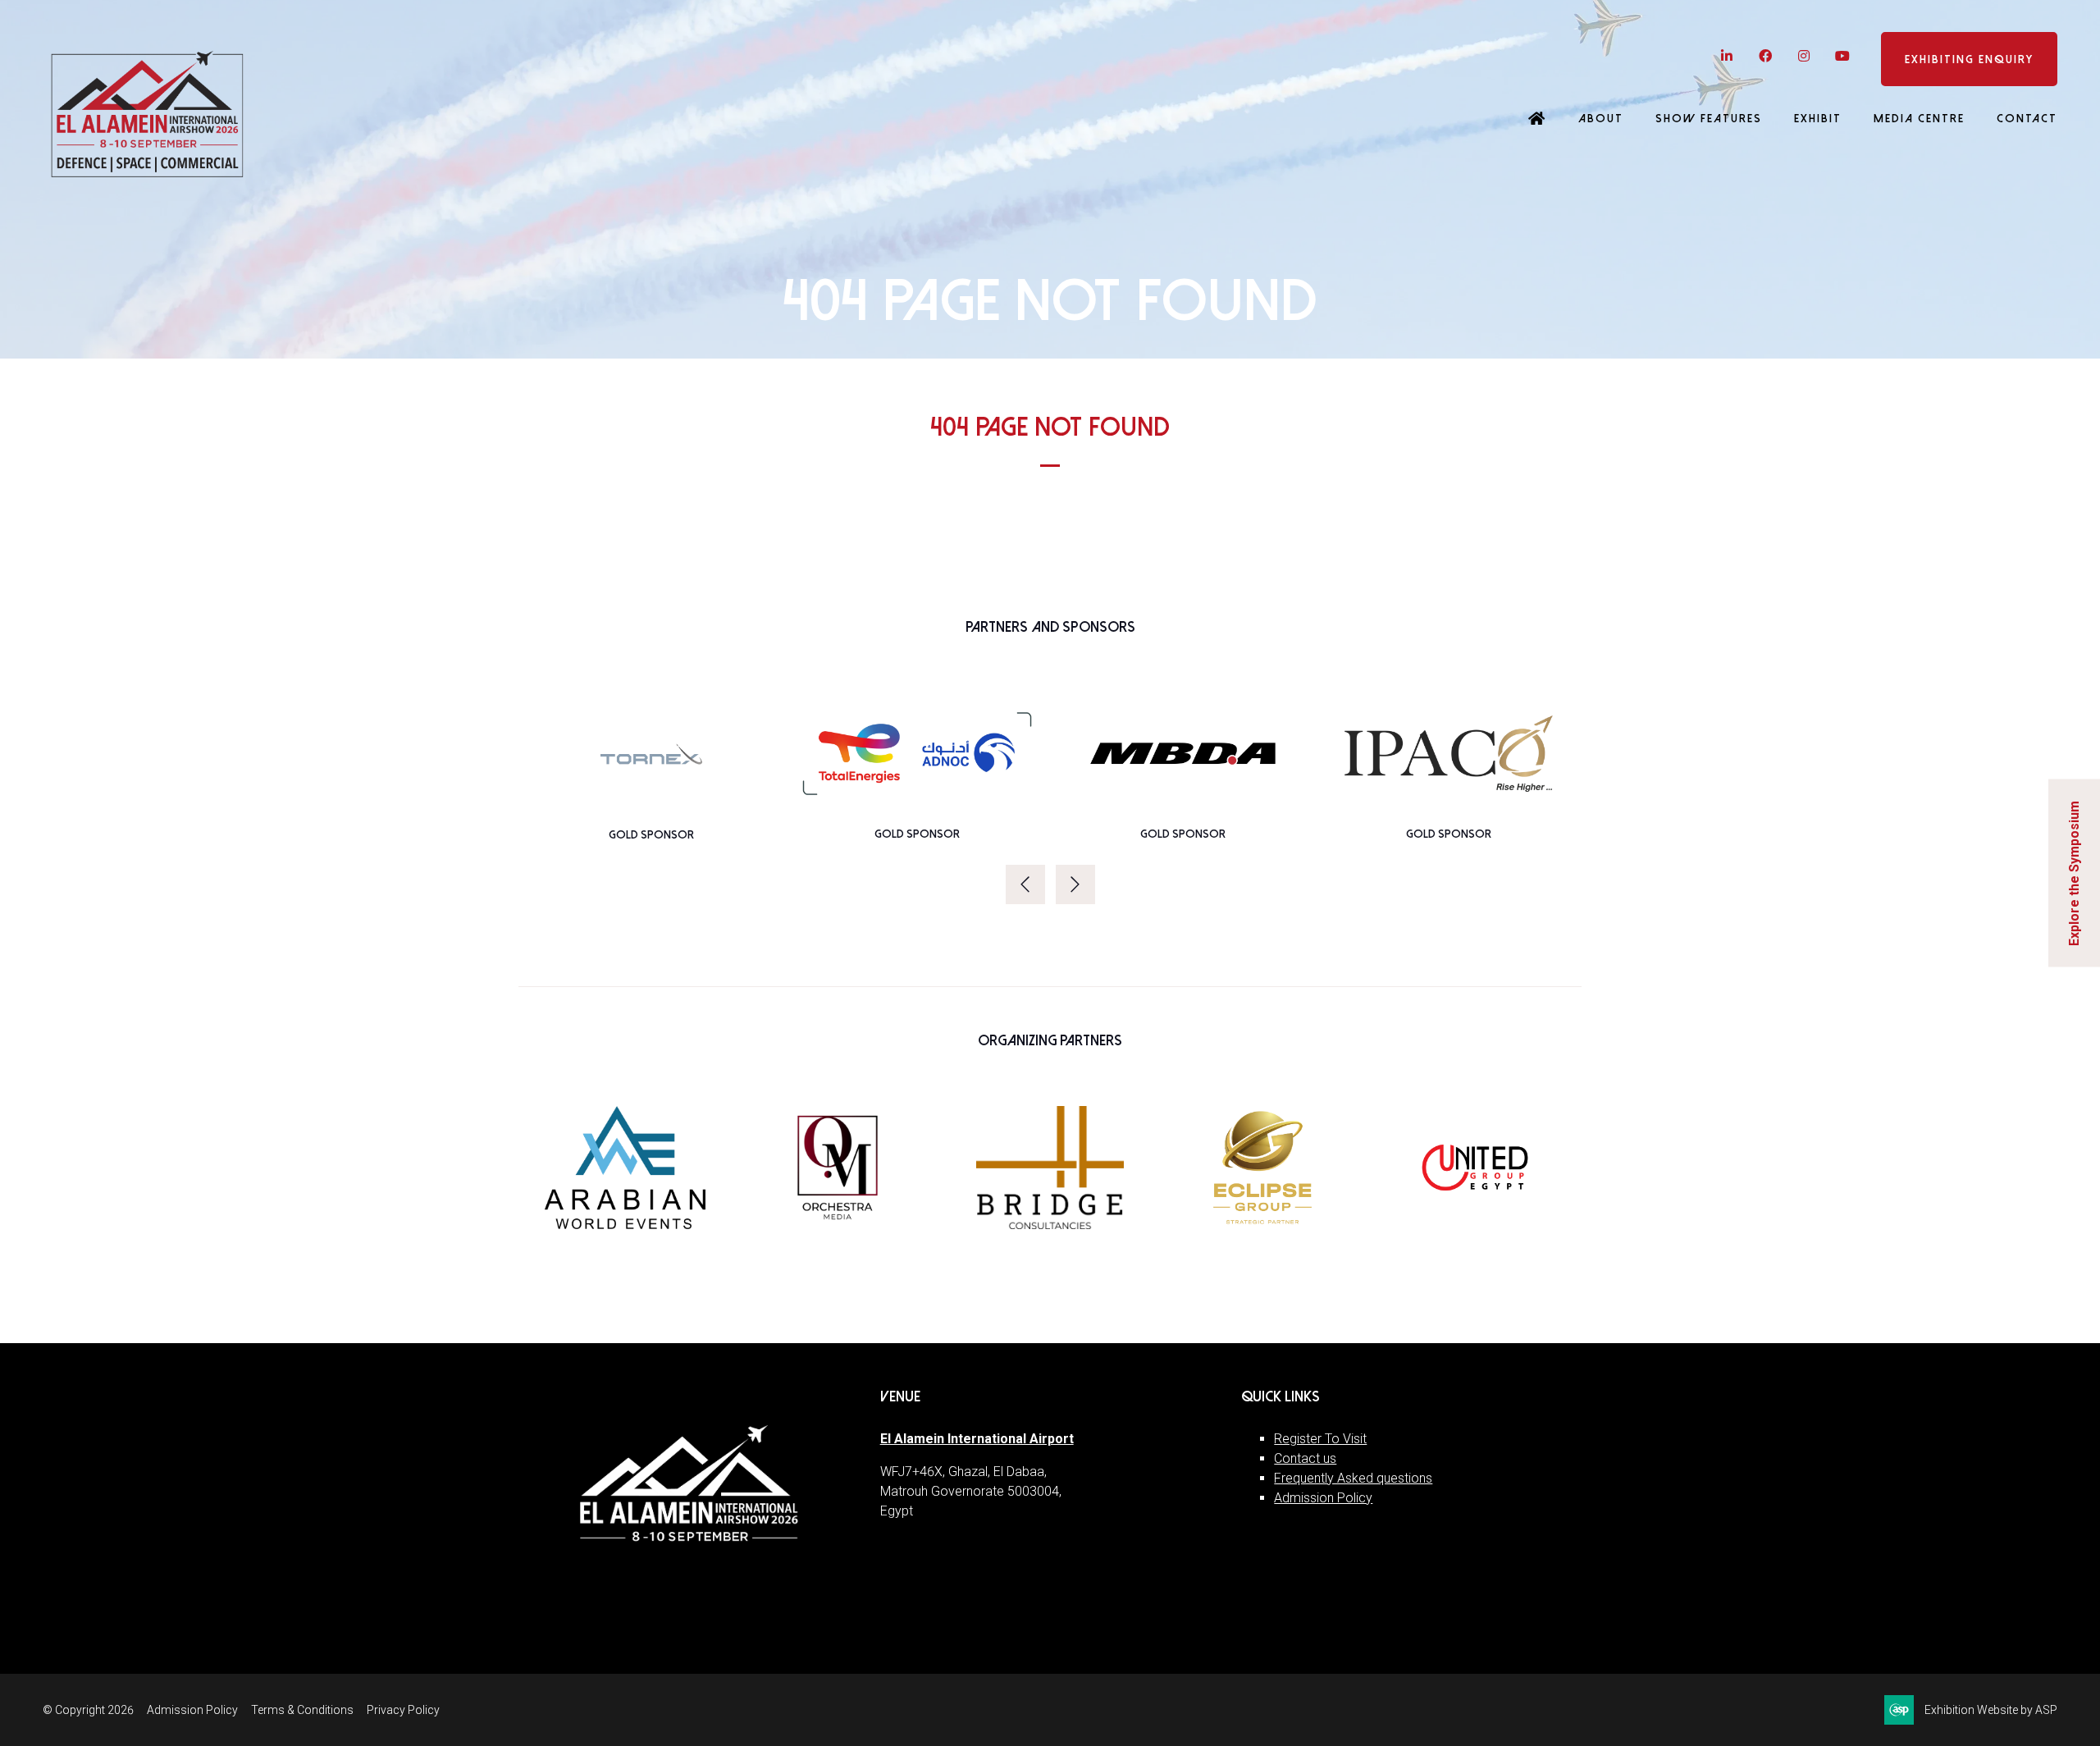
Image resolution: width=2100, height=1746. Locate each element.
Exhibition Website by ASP (1991, 1710)
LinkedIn (1726, 56)
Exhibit (1818, 119)
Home (1537, 120)
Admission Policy (1323, 1498)
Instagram (1803, 56)
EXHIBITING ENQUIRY (1969, 59)
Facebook (1765, 56)
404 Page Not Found (1050, 427)
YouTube (1842, 56)
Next (1075, 884)
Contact (2027, 119)
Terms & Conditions (302, 1710)
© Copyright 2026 (88, 1710)
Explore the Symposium (2074, 873)
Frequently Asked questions (1353, 1478)
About (1601, 119)
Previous (1025, 884)
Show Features (1709, 119)
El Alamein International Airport (977, 1439)
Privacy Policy (403, 1710)
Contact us (1305, 1458)
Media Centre (1919, 119)
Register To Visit (1320, 1439)
